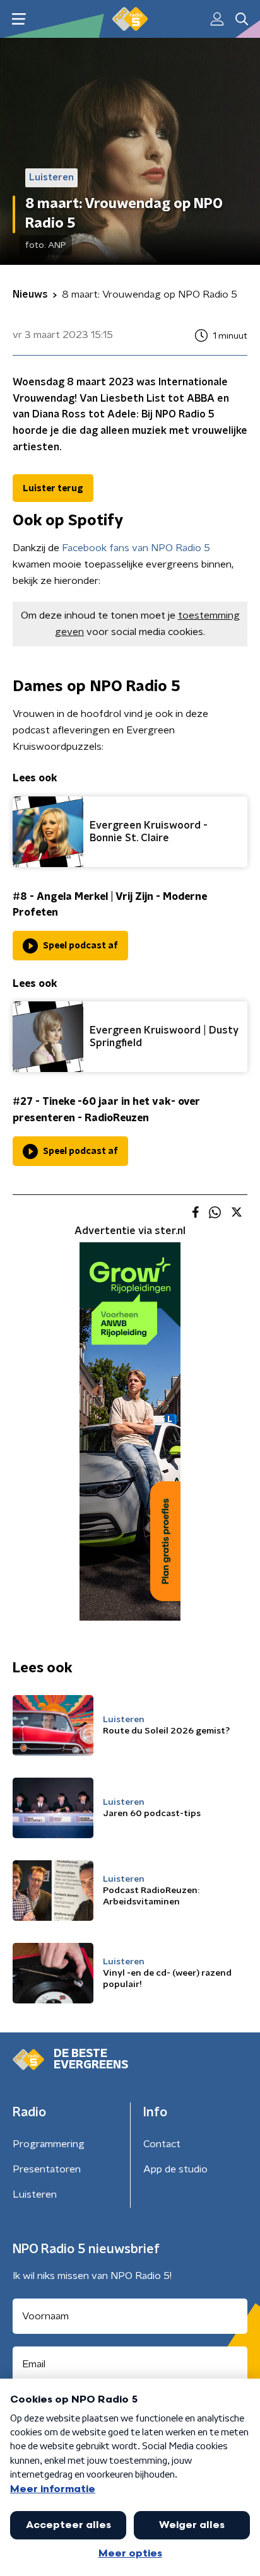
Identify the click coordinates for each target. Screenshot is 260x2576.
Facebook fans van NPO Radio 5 (136, 548)
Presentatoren (47, 2169)
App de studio (175, 2169)
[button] (19, 19)
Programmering (49, 2144)
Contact (162, 2144)
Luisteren (35, 2194)
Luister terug (53, 489)
